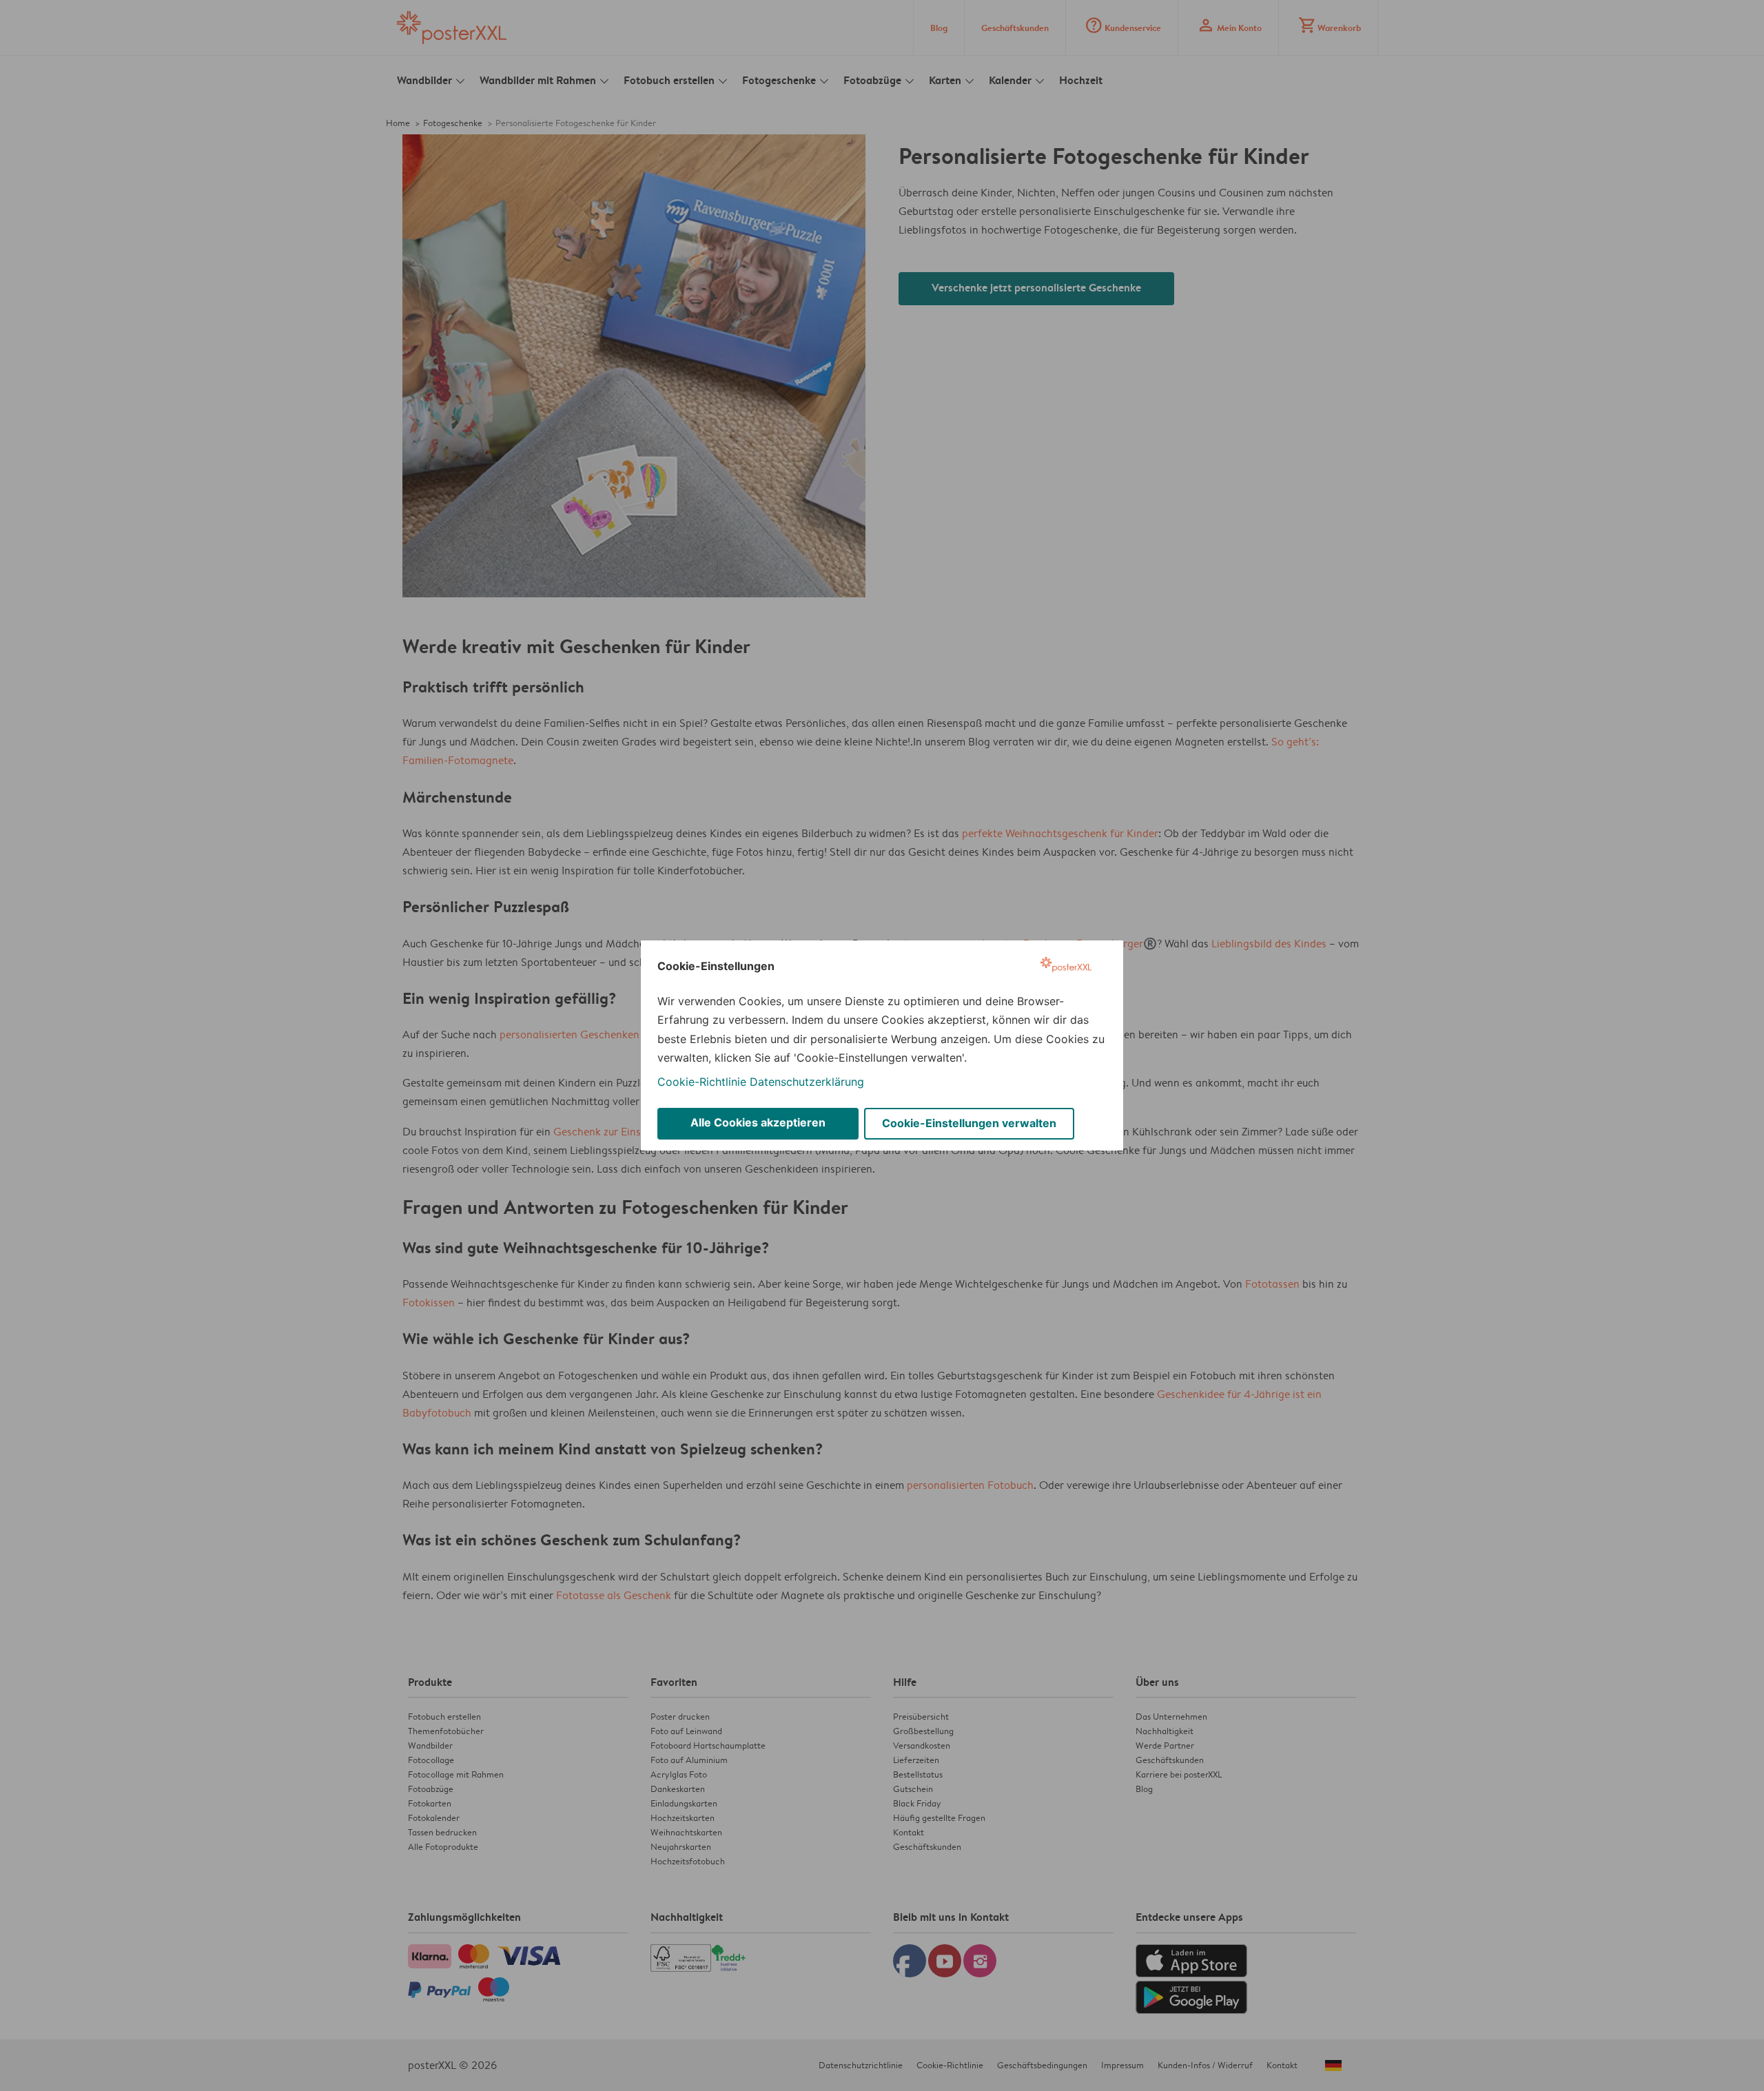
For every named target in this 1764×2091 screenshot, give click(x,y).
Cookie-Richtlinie (702, 1082)
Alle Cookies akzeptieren (758, 1122)
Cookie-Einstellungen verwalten (969, 1123)
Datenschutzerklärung (807, 1082)
